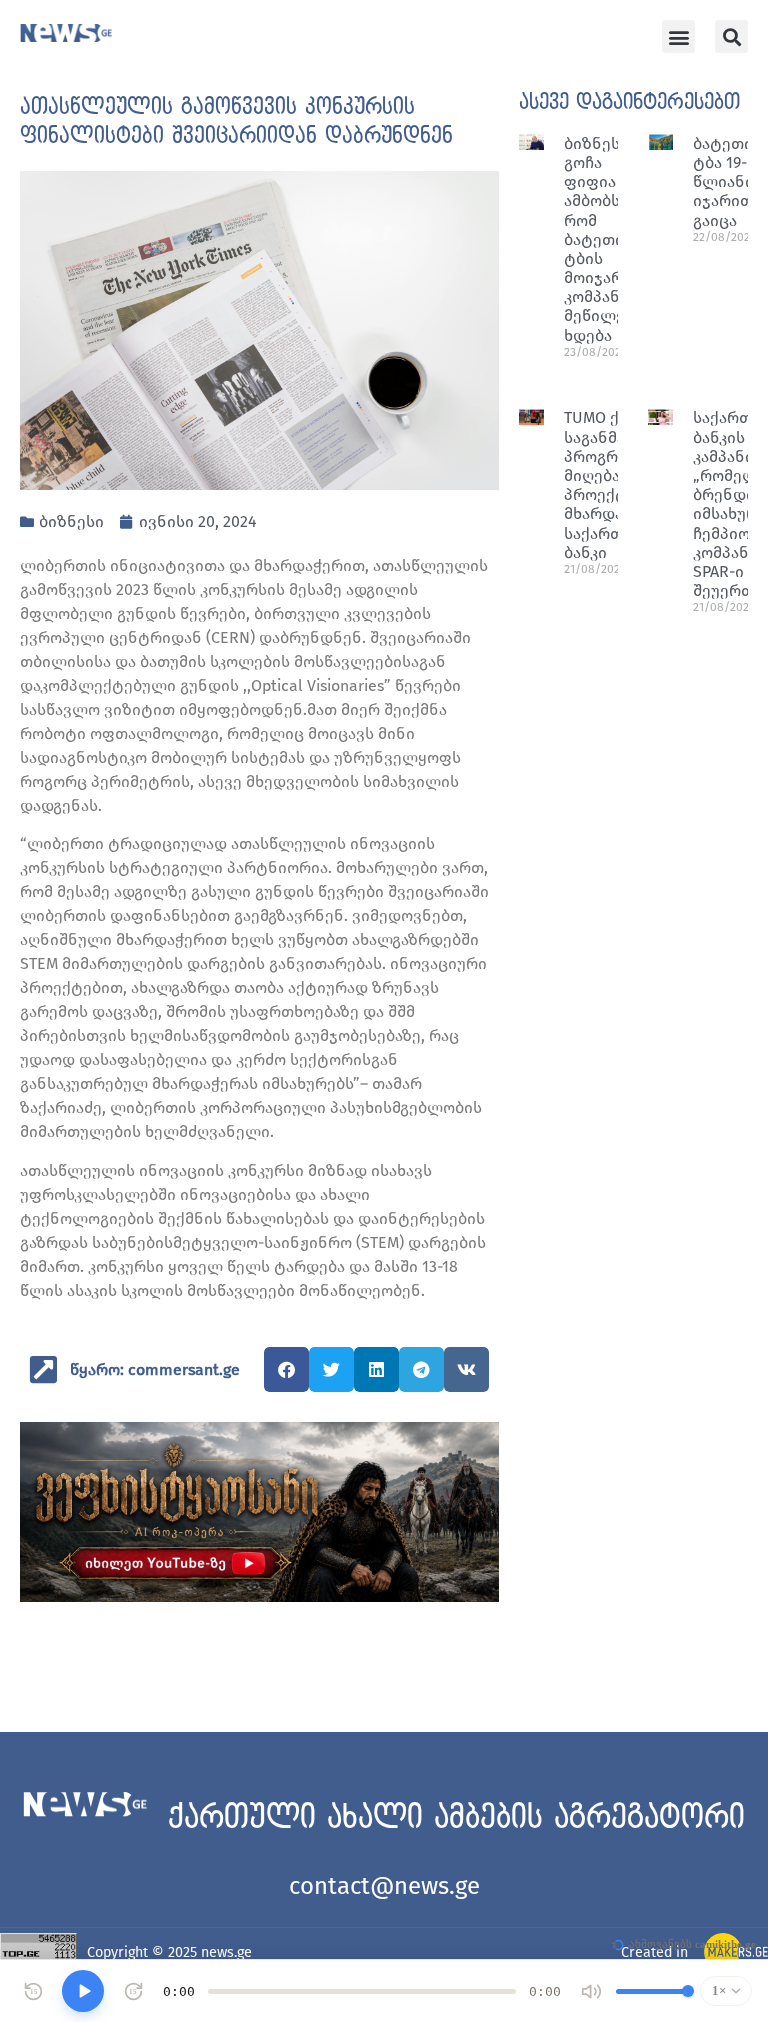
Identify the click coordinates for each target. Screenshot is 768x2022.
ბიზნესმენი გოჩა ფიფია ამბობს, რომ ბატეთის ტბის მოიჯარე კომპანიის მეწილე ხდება (610, 239)
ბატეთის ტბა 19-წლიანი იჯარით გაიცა (727, 182)
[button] (678, 36)
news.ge (226, 1952)
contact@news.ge (384, 1886)
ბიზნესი (71, 521)
